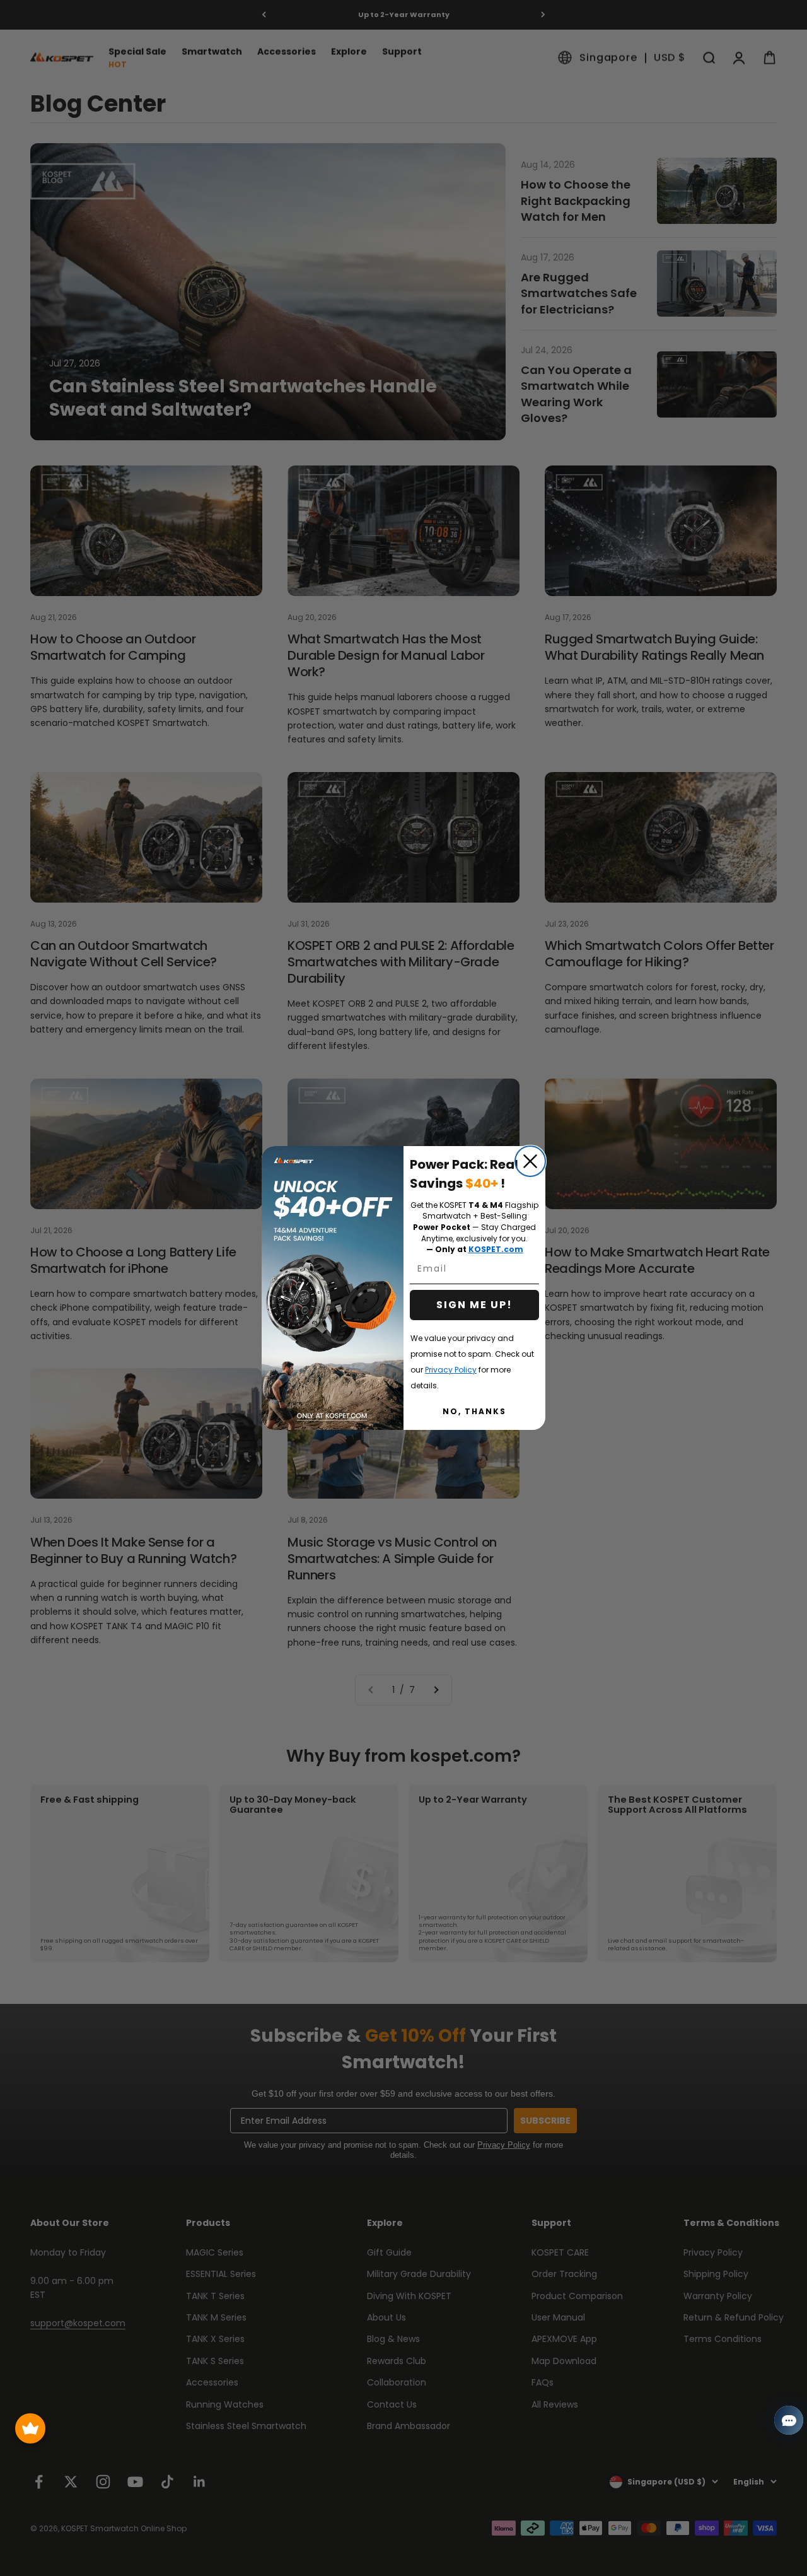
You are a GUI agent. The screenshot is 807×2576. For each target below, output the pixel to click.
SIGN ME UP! (474, 1305)
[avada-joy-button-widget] (30, 2428)
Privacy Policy (451, 1370)
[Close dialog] (530, 1161)
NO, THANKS (474, 1411)
